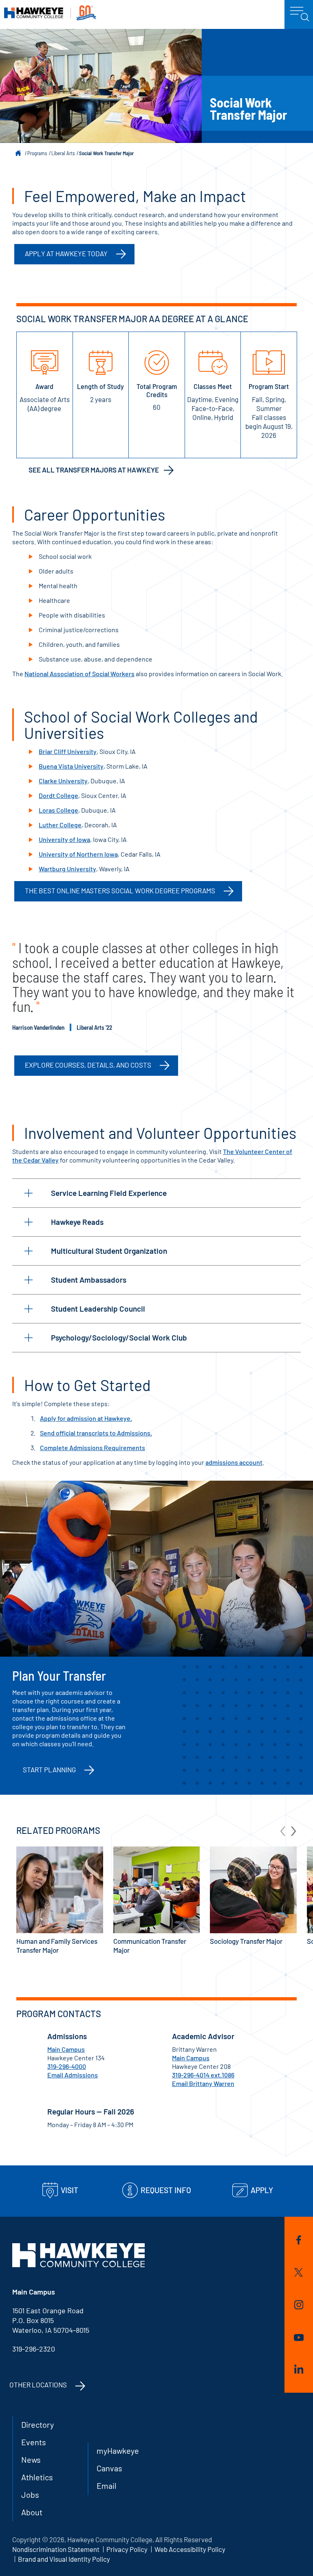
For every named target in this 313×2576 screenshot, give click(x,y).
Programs (37, 153)
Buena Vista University (71, 766)
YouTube (299, 2339)
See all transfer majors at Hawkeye (94, 470)
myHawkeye (118, 2451)
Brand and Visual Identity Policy (64, 2559)
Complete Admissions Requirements (93, 1447)
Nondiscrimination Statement (56, 2549)
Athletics (37, 2477)
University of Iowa (64, 839)
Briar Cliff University (68, 751)
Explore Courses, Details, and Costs (88, 1065)
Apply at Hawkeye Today (66, 253)
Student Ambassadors (89, 1280)
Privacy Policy (127, 2549)
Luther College (60, 825)
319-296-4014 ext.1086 (203, 2075)
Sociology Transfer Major (246, 1941)
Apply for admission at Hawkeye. (86, 1418)
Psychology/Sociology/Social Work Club (119, 1337)
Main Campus (66, 2049)
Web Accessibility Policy (190, 2549)
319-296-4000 (67, 2066)
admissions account (234, 1462)
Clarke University (63, 781)
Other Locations (38, 2385)
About (32, 2512)
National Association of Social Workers (79, 674)
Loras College (58, 810)
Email (107, 2486)
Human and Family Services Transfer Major (57, 1945)
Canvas (109, 2468)
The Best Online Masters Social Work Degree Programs (120, 890)
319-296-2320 (34, 2349)
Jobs (30, 2495)
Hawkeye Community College (50, 13)
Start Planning (49, 1769)
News (31, 2460)
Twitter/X (299, 2274)
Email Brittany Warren (203, 2083)
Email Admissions (73, 2075)
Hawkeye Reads (77, 1222)
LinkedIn (299, 2370)
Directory (37, 2424)
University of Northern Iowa (78, 854)
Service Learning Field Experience (109, 1193)
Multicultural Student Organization (109, 1251)
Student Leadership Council (98, 1309)
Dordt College (58, 795)
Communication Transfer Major (150, 1945)
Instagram (299, 2306)
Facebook (299, 2241)
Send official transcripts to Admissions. (96, 1433)
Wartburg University (67, 869)
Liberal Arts (63, 153)
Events (34, 2442)
